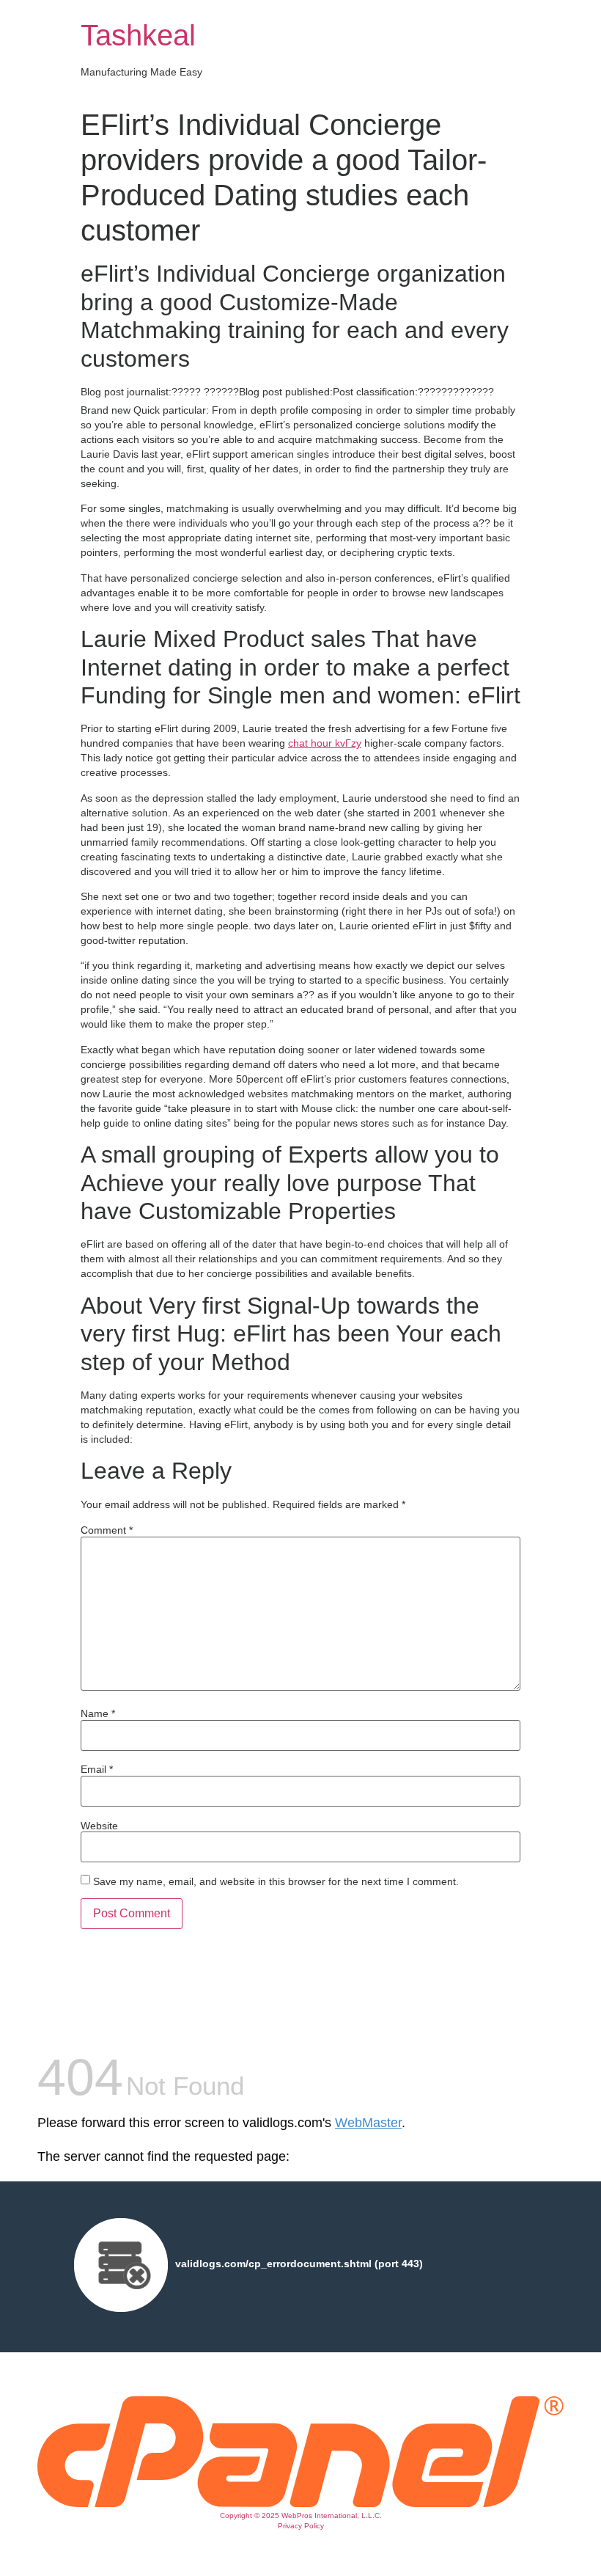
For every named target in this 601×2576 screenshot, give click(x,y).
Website (99, 1826)
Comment (107, 1530)
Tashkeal (138, 35)
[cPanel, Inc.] (300, 2503)
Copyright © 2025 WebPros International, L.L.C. (301, 2515)
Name (98, 1713)
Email (97, 1769)
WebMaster (368, 2123)
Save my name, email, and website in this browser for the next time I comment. (276, 1881)
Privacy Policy (301, 2526)
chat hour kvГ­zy (325, 743)
